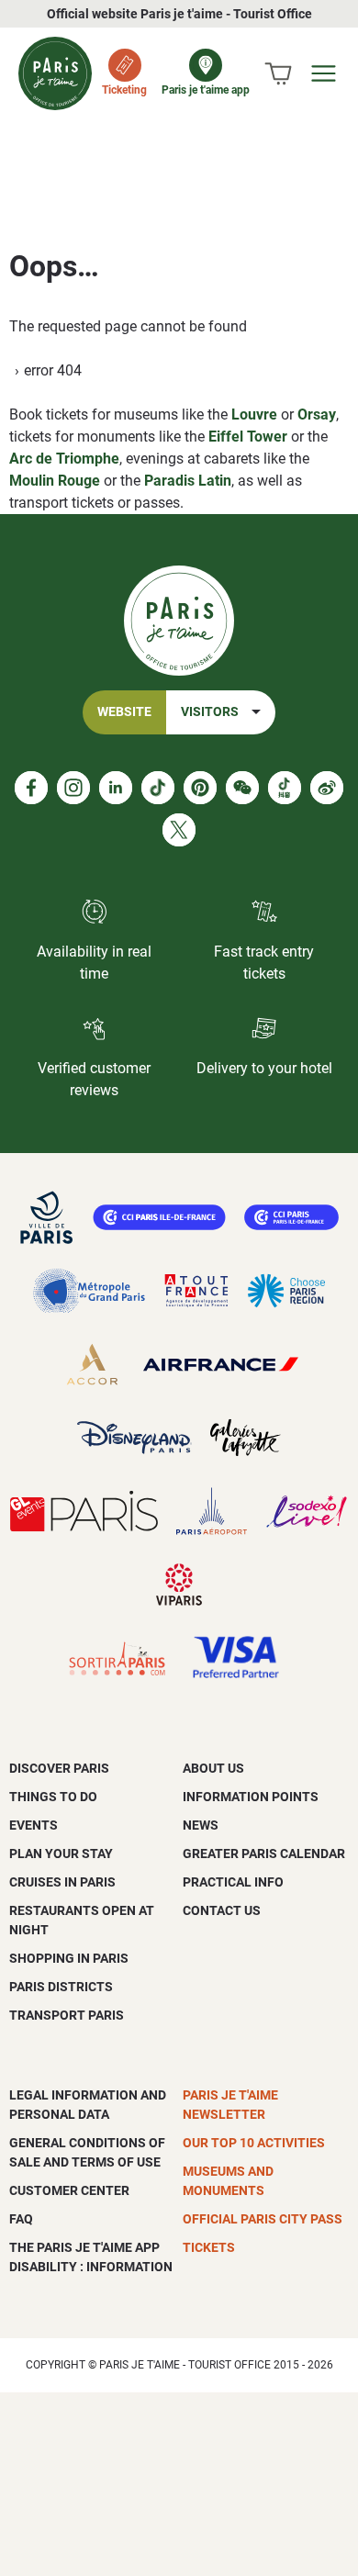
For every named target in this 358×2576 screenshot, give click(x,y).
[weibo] (327, 788)
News (201, 1825)
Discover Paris (59, 1768)
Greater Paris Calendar (264, 1854)
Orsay (317, 414)
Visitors (210, 712)
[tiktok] (158, 788)
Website (124, 712)
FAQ (21, 2219)
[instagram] (73, 788)
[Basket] (278, 73)
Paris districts (61, 1987)
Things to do (53, 1797)
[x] (179, 830)
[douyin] (285, 788)
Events (34, 1825)
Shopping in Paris (69, 1958)
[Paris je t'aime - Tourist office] (55, 73)
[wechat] (242, 788)
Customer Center (69, 2190)
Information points (251, 1797)
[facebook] (31, 788)
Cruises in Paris (62, 1882)
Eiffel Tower (248, 437)
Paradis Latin (188, 481)
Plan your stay (61, 1854)
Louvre (254, 414)
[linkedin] (116, 788)
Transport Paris (67, 2015)
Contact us (222, 1910)
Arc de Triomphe (64, 459)
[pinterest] (200, 788)
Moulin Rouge (55, 481)
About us (213, 1768)
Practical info (233, 1882)
